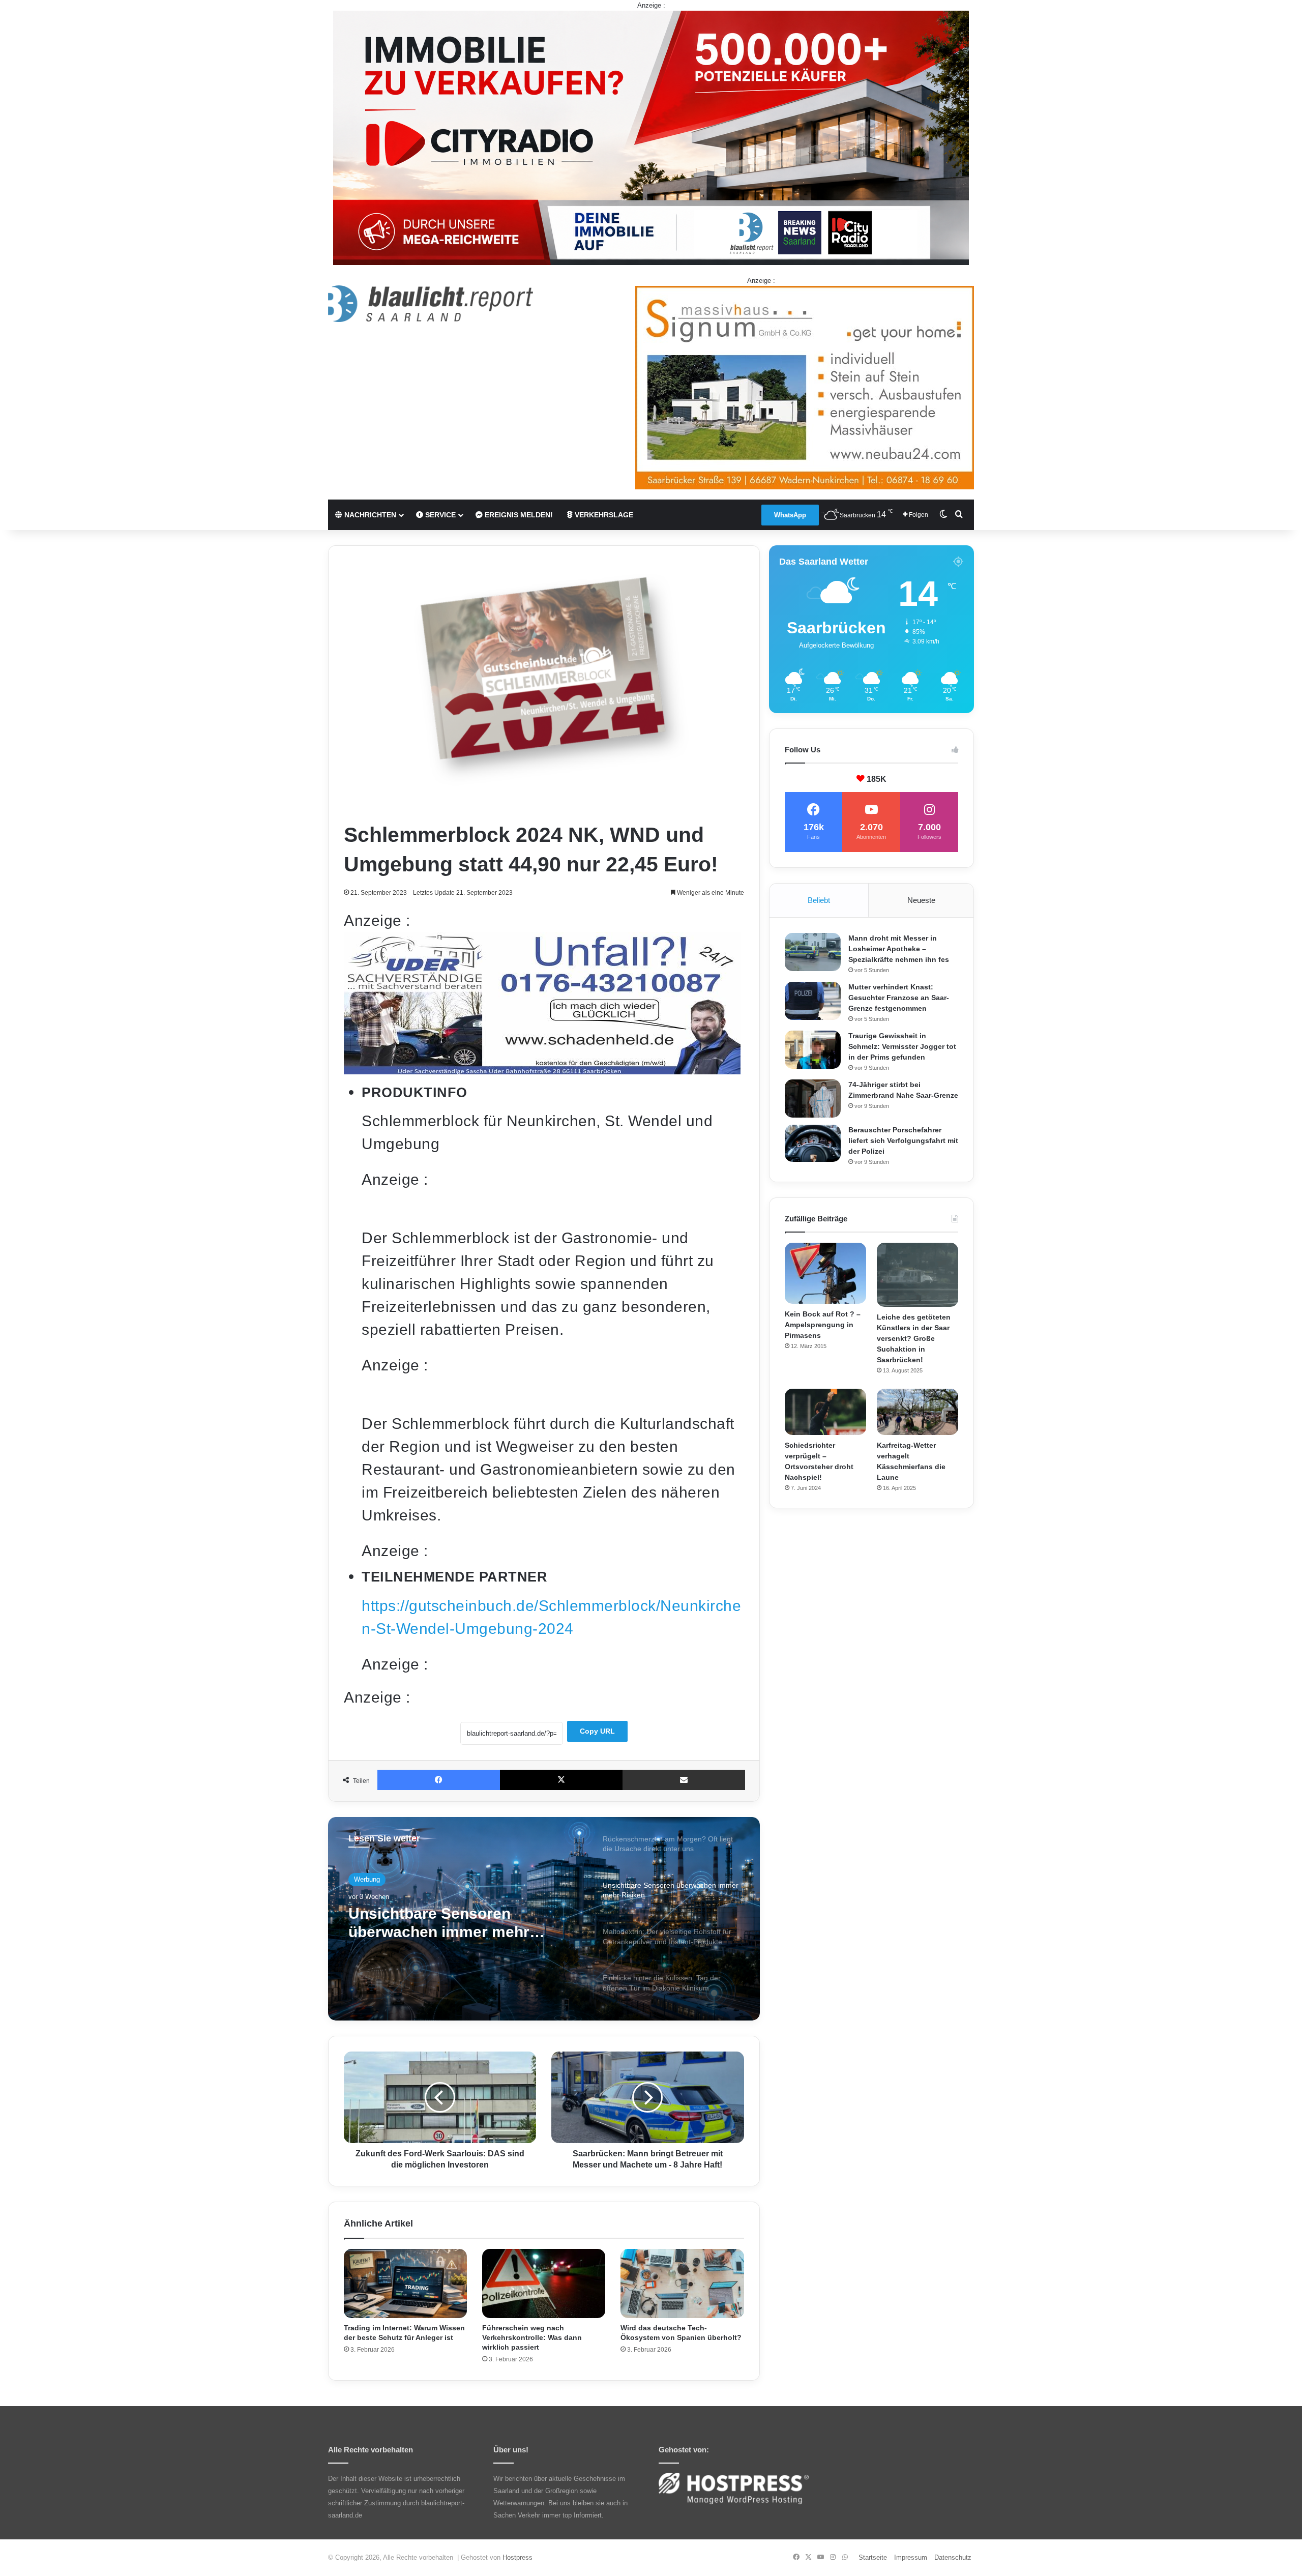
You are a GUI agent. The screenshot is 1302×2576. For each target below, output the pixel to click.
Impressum (911, 2557)
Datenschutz (953, 2557)
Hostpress (517, 2557)
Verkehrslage (603, 515)
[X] (561, 1780)
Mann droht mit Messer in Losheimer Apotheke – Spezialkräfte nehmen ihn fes (899, 949)
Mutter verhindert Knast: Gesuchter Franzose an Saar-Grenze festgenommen (899, 998)
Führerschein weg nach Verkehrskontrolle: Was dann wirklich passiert (532, 2337)
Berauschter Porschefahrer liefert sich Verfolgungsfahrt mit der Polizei (903, 1140)
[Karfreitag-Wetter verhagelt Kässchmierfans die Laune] (918, 1412)
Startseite (873, 2557)
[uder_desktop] (542, 1069)
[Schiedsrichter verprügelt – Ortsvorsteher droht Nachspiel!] (825, 1412)
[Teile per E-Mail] (684, 1780)
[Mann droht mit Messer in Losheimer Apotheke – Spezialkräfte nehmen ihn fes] (813, 952)
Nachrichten (369, 515)
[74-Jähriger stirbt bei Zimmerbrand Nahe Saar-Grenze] (813, 1099)
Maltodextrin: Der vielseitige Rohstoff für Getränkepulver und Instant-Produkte (450, 1923)
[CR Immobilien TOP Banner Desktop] (651, 137)
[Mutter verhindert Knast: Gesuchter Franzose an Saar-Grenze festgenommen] (813, 1001)
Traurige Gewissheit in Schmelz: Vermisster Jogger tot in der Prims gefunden (902, 1046)
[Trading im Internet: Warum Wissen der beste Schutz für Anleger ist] (405, 2284)
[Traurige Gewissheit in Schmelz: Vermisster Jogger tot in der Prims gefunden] (813, 1050)
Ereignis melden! (518, 515)
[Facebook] (439, 1780)
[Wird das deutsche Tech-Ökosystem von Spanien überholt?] (682, 2284)
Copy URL (597, 1731)
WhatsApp (790, 515)
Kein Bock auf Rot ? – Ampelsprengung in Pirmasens (823, 1325)
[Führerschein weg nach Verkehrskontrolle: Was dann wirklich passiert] (544, 2284)
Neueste (921, 900)
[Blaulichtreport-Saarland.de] (431, 304)
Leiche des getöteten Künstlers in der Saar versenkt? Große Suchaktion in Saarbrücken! (914, 1338)
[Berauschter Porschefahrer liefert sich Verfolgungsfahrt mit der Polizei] (813, 1144)
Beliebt (819, 900)
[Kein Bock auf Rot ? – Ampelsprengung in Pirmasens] (825, 1273)
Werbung (367, 1879)
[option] (544, 1919)
